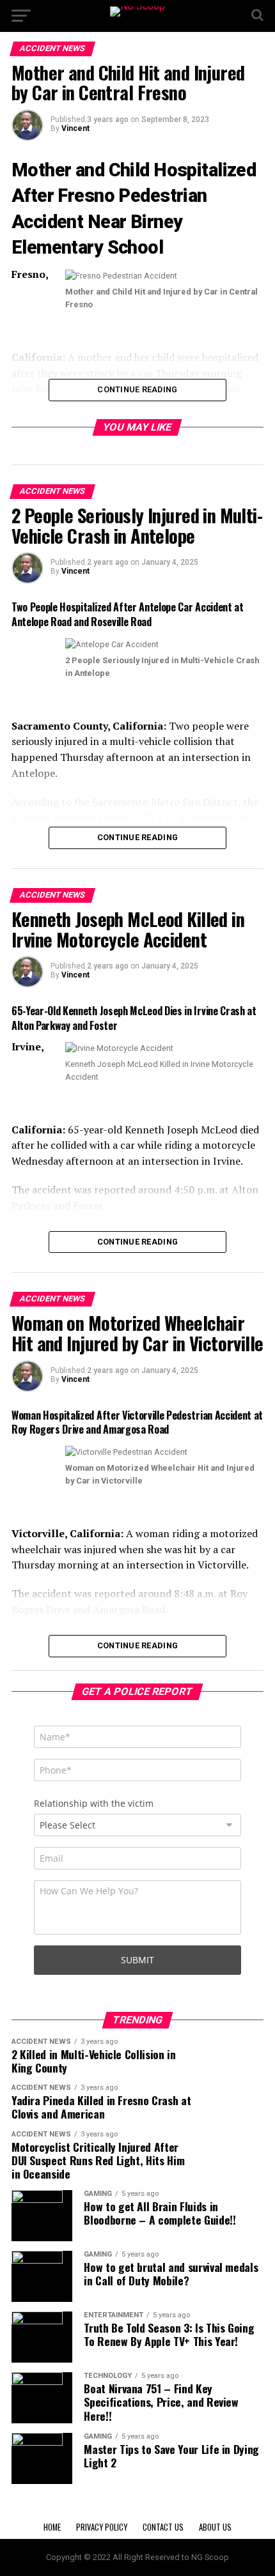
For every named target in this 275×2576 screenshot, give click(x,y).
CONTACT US (163, 2527)
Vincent (75, 128)
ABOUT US (215, 2527)
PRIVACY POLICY (102, 2527)
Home (52, 2527)
